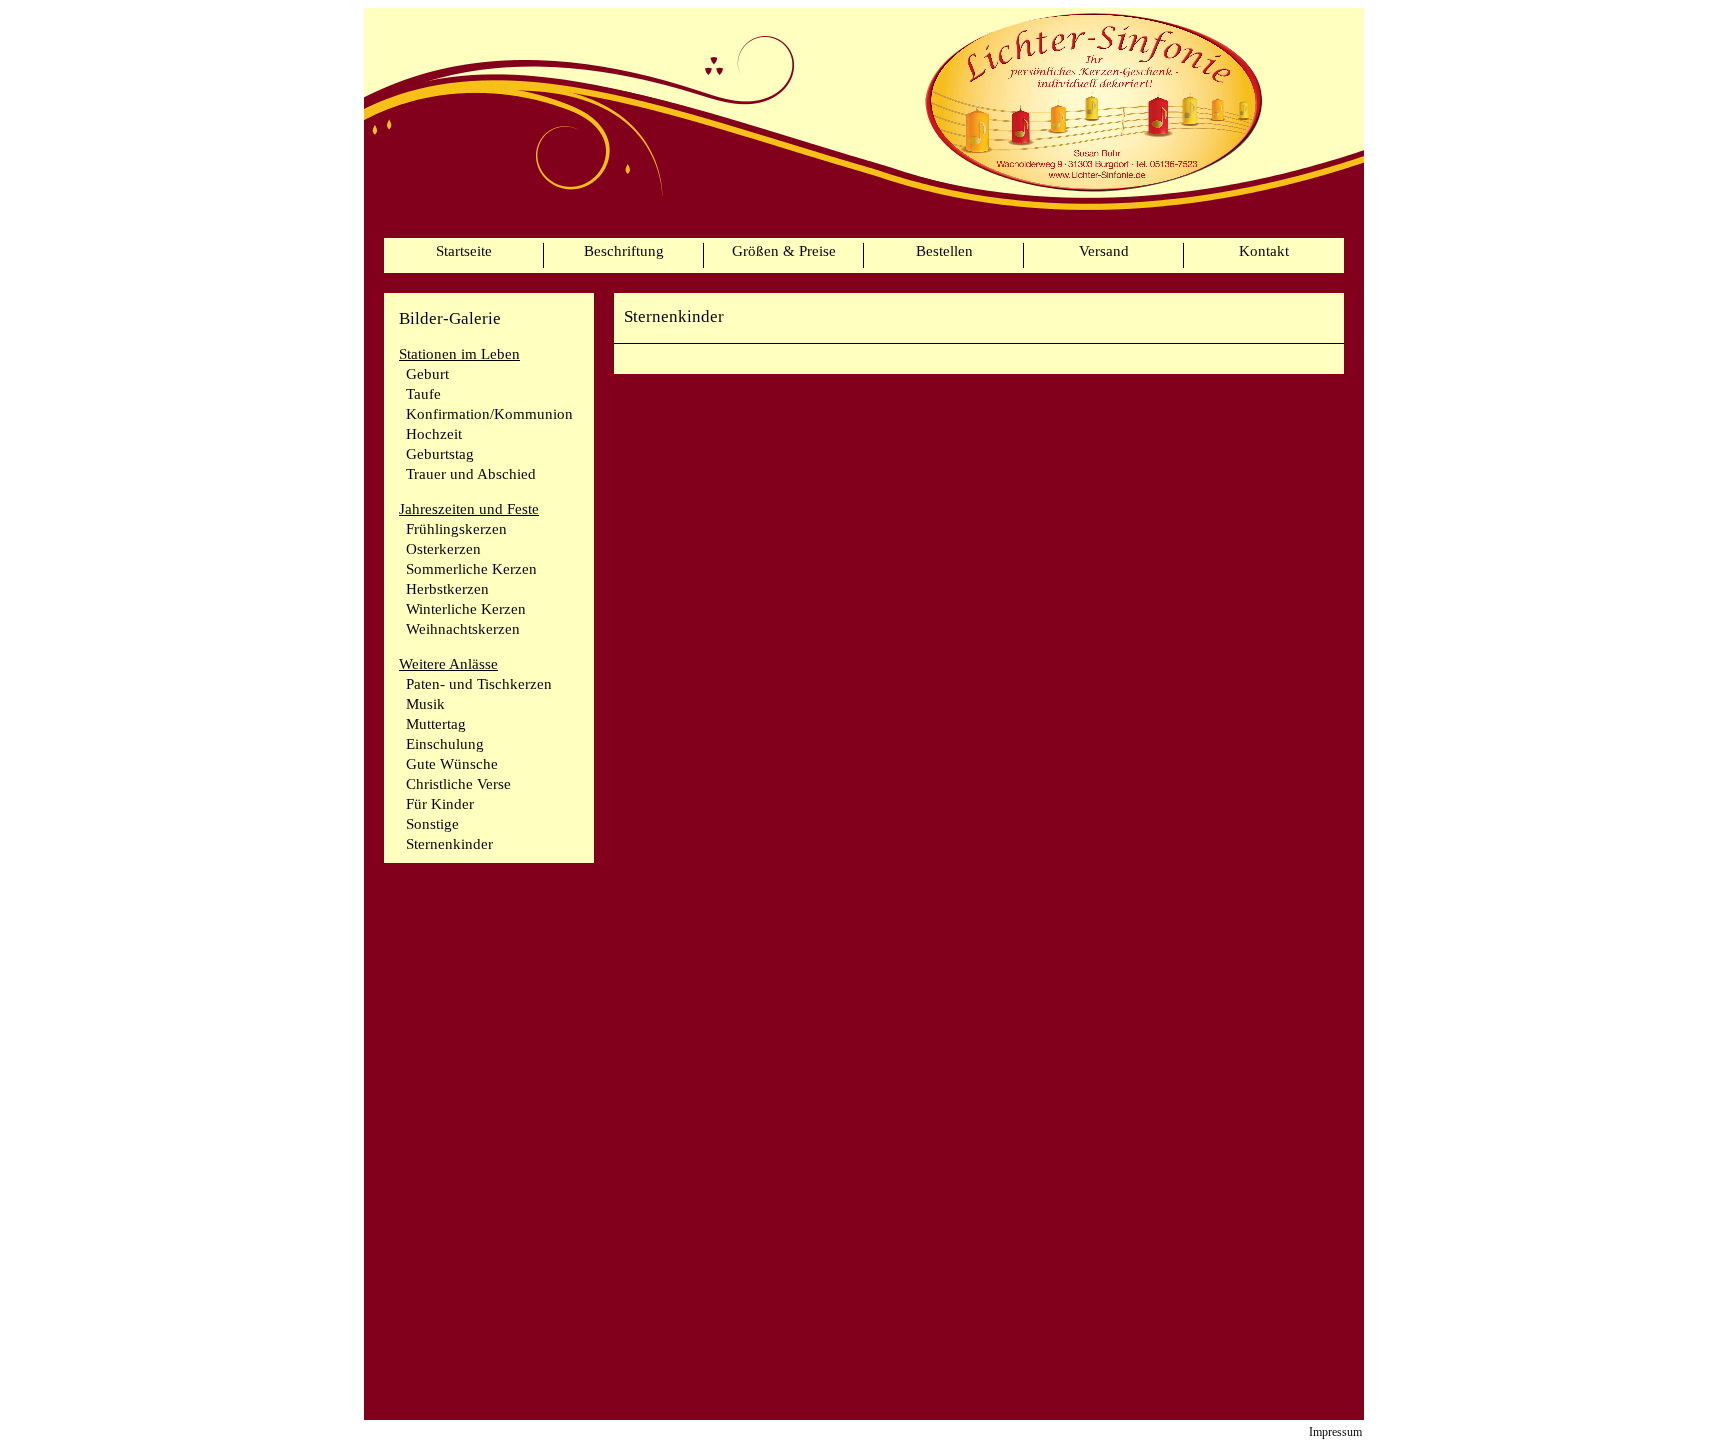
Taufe (423, 394)
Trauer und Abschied (471, 474)
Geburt (427, 374)
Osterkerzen (443, 549)
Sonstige (432, 824)
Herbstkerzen (447, 589)
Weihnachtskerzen (463, 629)
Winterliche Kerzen (466, 609)
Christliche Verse (458, 784)
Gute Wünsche (452, 764)
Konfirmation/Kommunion (489, 414)
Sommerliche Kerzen (471, 569)
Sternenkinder (449, 844)
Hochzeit (434, 434)
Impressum (1335, 1432)
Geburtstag (440, 454)
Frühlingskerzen (456, 529)
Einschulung (445, 744)
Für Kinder (440, 804)
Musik (425, 704)
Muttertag (436, 724)
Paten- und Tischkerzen (479, 684)
